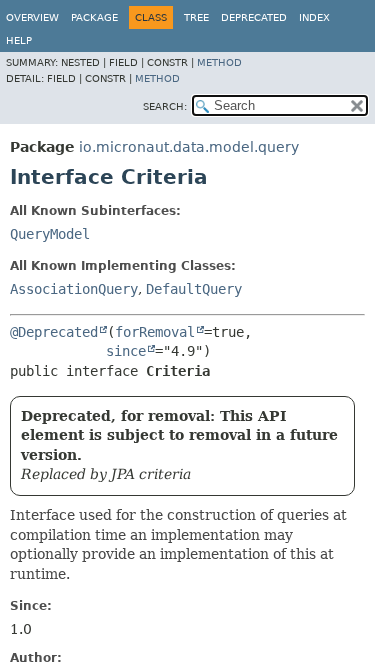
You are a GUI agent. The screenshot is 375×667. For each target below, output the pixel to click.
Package (94, 17)
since (126, 351)
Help (19, 40)
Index (314, 17)
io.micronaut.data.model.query (189, 147)
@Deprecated (54, 332)
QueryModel (50, 234)
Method (219, 62)
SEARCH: (165, 106)
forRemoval (155, 332)
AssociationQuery (74, 289)
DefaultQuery (194, 289)
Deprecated (254, 17)
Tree (196, 17)
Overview (32, 17)
